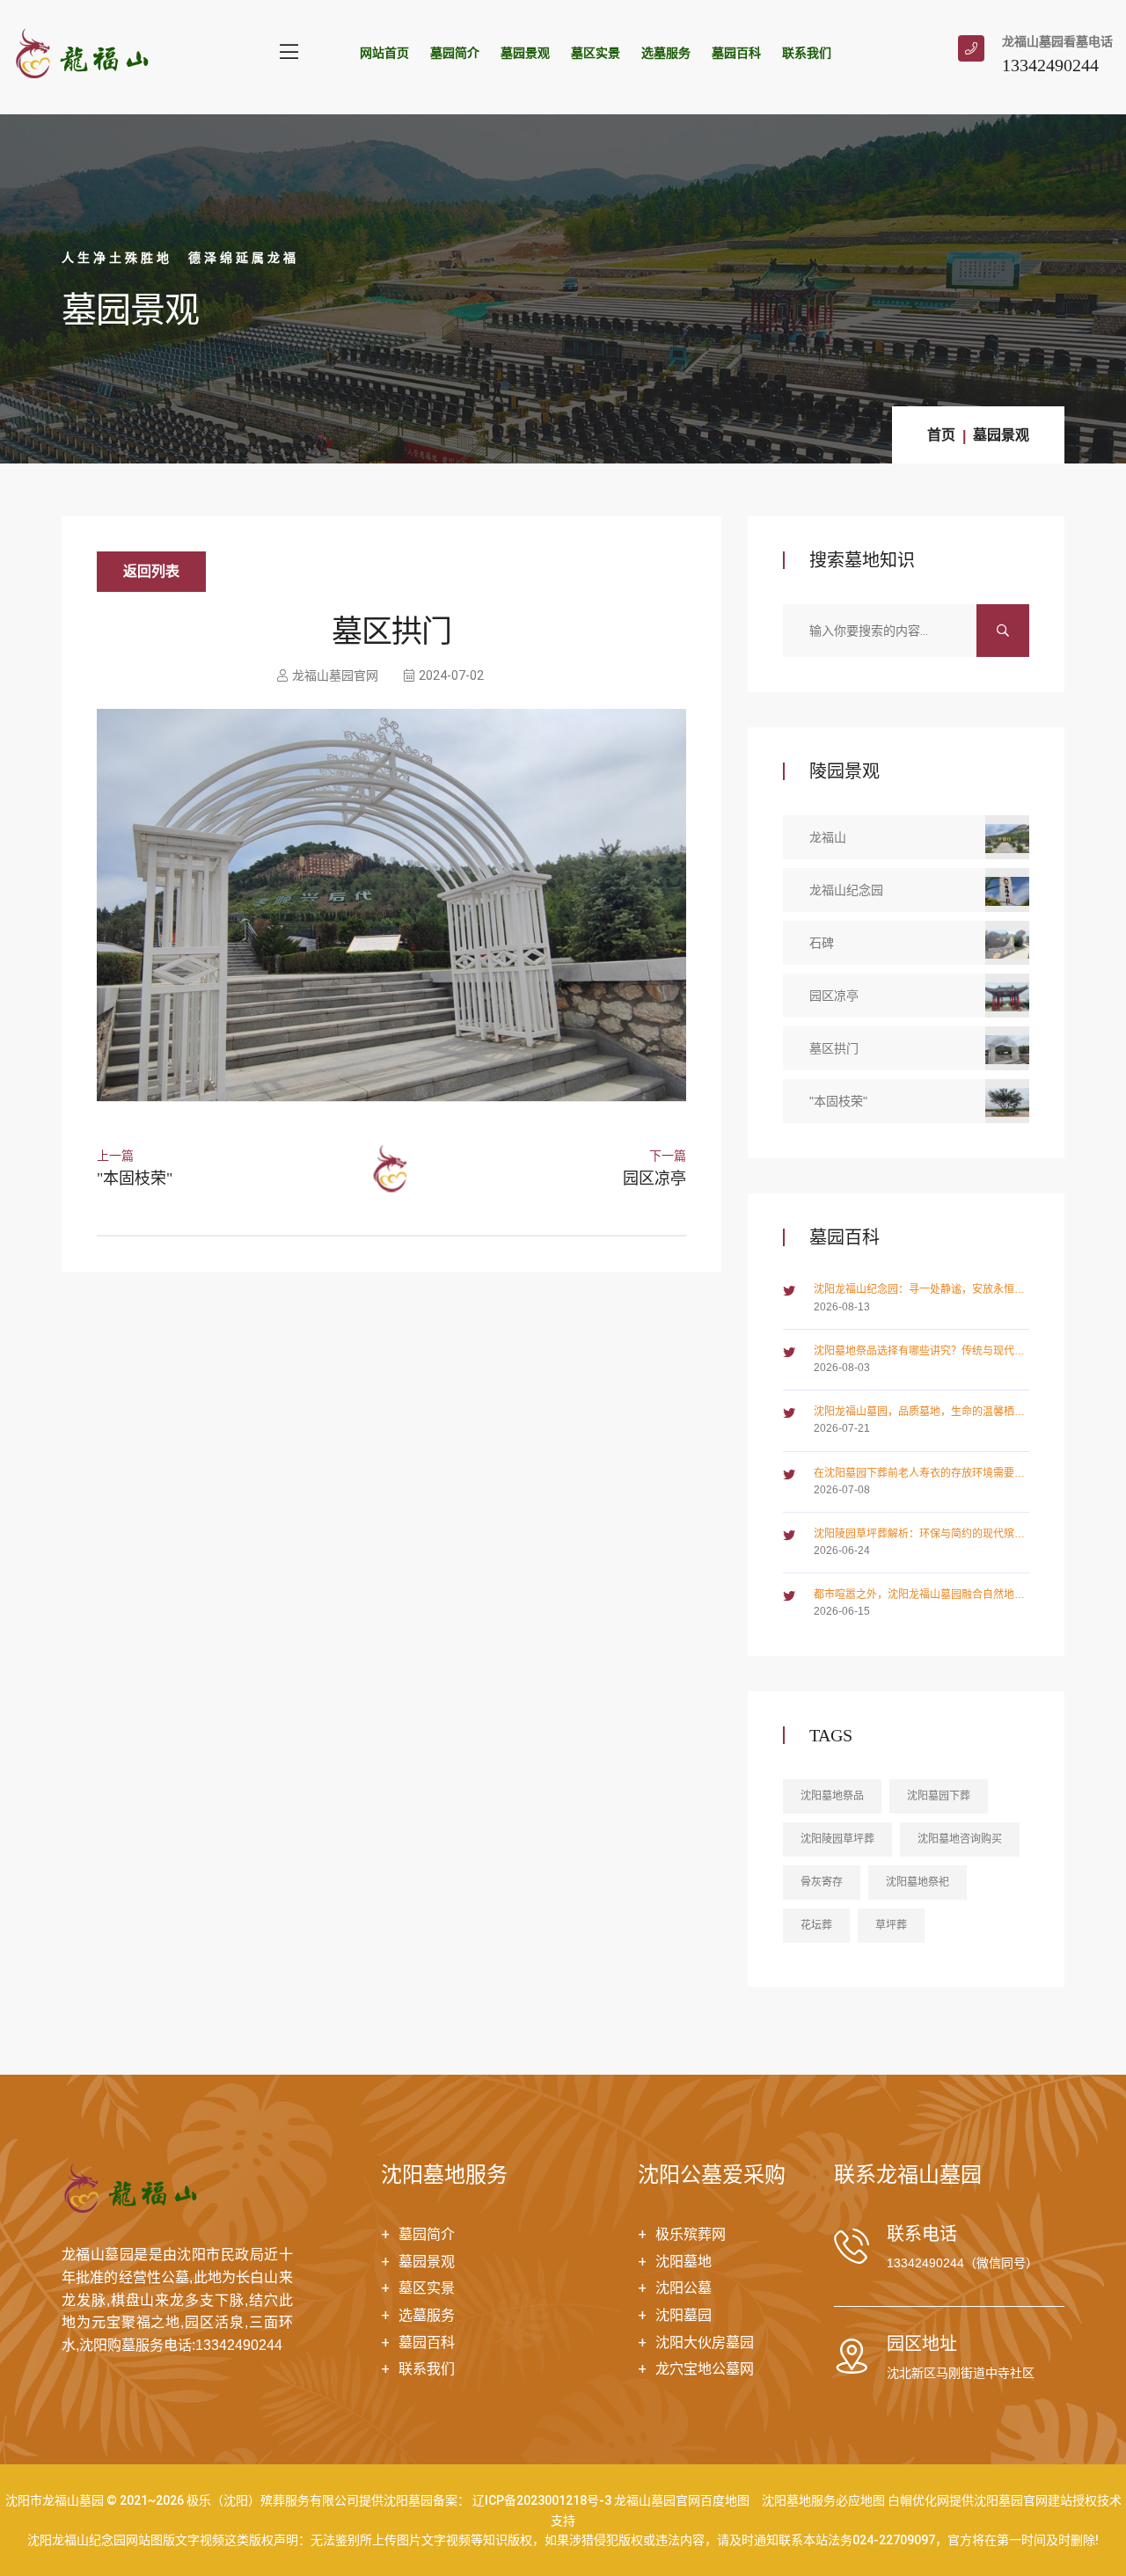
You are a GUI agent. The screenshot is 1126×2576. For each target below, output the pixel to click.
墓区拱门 (834, 1048)
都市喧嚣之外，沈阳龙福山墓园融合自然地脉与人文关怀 (919, 1596)
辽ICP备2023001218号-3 (542, 2500)
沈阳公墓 (684, 2288)
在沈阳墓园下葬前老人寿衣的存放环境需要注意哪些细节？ (919, 1474)
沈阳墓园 (684, 2315)
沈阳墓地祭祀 (918, 1882)
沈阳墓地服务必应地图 (823, 2500)
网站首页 (384, 53)
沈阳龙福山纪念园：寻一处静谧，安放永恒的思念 (919, 1291)
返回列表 (151, 571)
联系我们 (807, 53)
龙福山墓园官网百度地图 (682, 2500)
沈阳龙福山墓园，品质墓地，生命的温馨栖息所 (919, 1413)
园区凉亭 (654, 1179)
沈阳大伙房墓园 (705, 2342)
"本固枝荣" (135, 1179)
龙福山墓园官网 (335, 675)
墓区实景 (596, 53)
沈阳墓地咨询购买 (960, 1839)
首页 (941, 435)
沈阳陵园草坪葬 (837, 1839)
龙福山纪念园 (846, 890)
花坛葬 (816, 1925)
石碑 (822, 943)
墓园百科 (736, 53)
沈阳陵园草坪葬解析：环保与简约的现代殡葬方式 (919, 1535)
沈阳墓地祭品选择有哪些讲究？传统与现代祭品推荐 (919, 1352)
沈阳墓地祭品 (832, 1796)
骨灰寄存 (822, 1882)
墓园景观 (525, 53)
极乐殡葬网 (691, 2234)
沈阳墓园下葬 (939, 1796)
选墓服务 (666, 53)
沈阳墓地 (684, 2262)
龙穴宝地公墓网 (705, 2369)
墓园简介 (455, 53)
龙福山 (828, 837)
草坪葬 (891, 1925)
